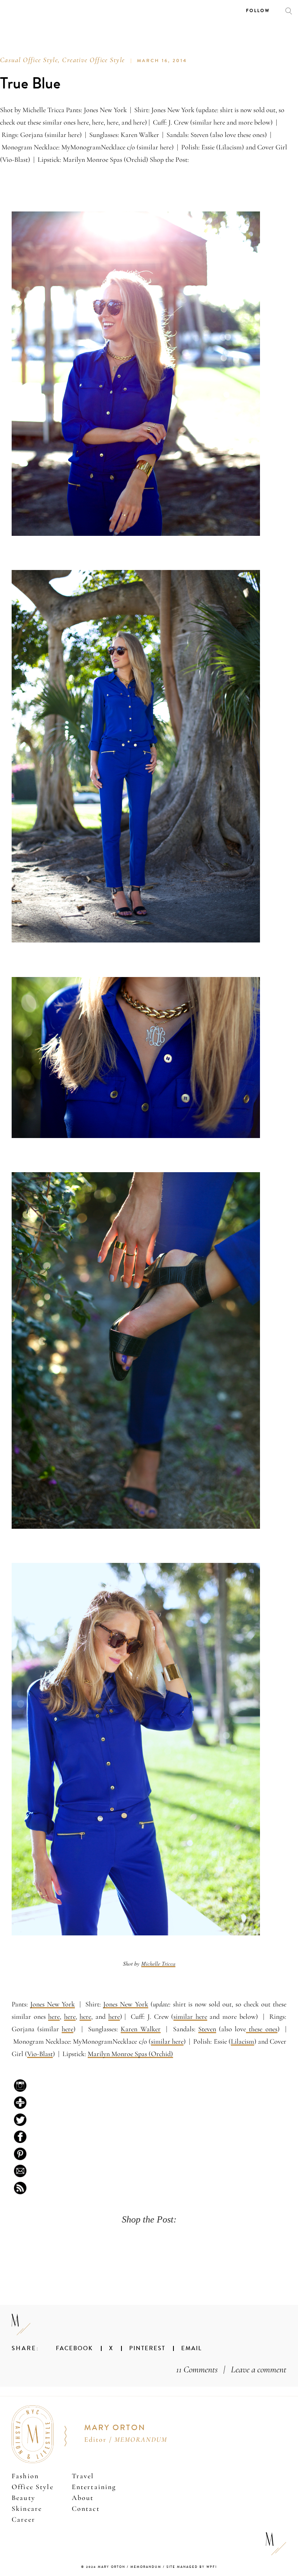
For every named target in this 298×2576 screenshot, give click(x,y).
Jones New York (53, 2004)
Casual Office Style (29, 60)
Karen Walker (140, 2029)
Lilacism (243, 2041)
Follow (258, 11)
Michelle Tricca (158, 1964)
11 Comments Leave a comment (231, 2369)
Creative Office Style (93, 60)
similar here (190, 2016)
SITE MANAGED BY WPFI (192, 2567)
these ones (262, 2029)
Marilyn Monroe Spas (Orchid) (130, 2054)
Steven (207, 2029)
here (54, 2016)
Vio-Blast (40, 2054)
